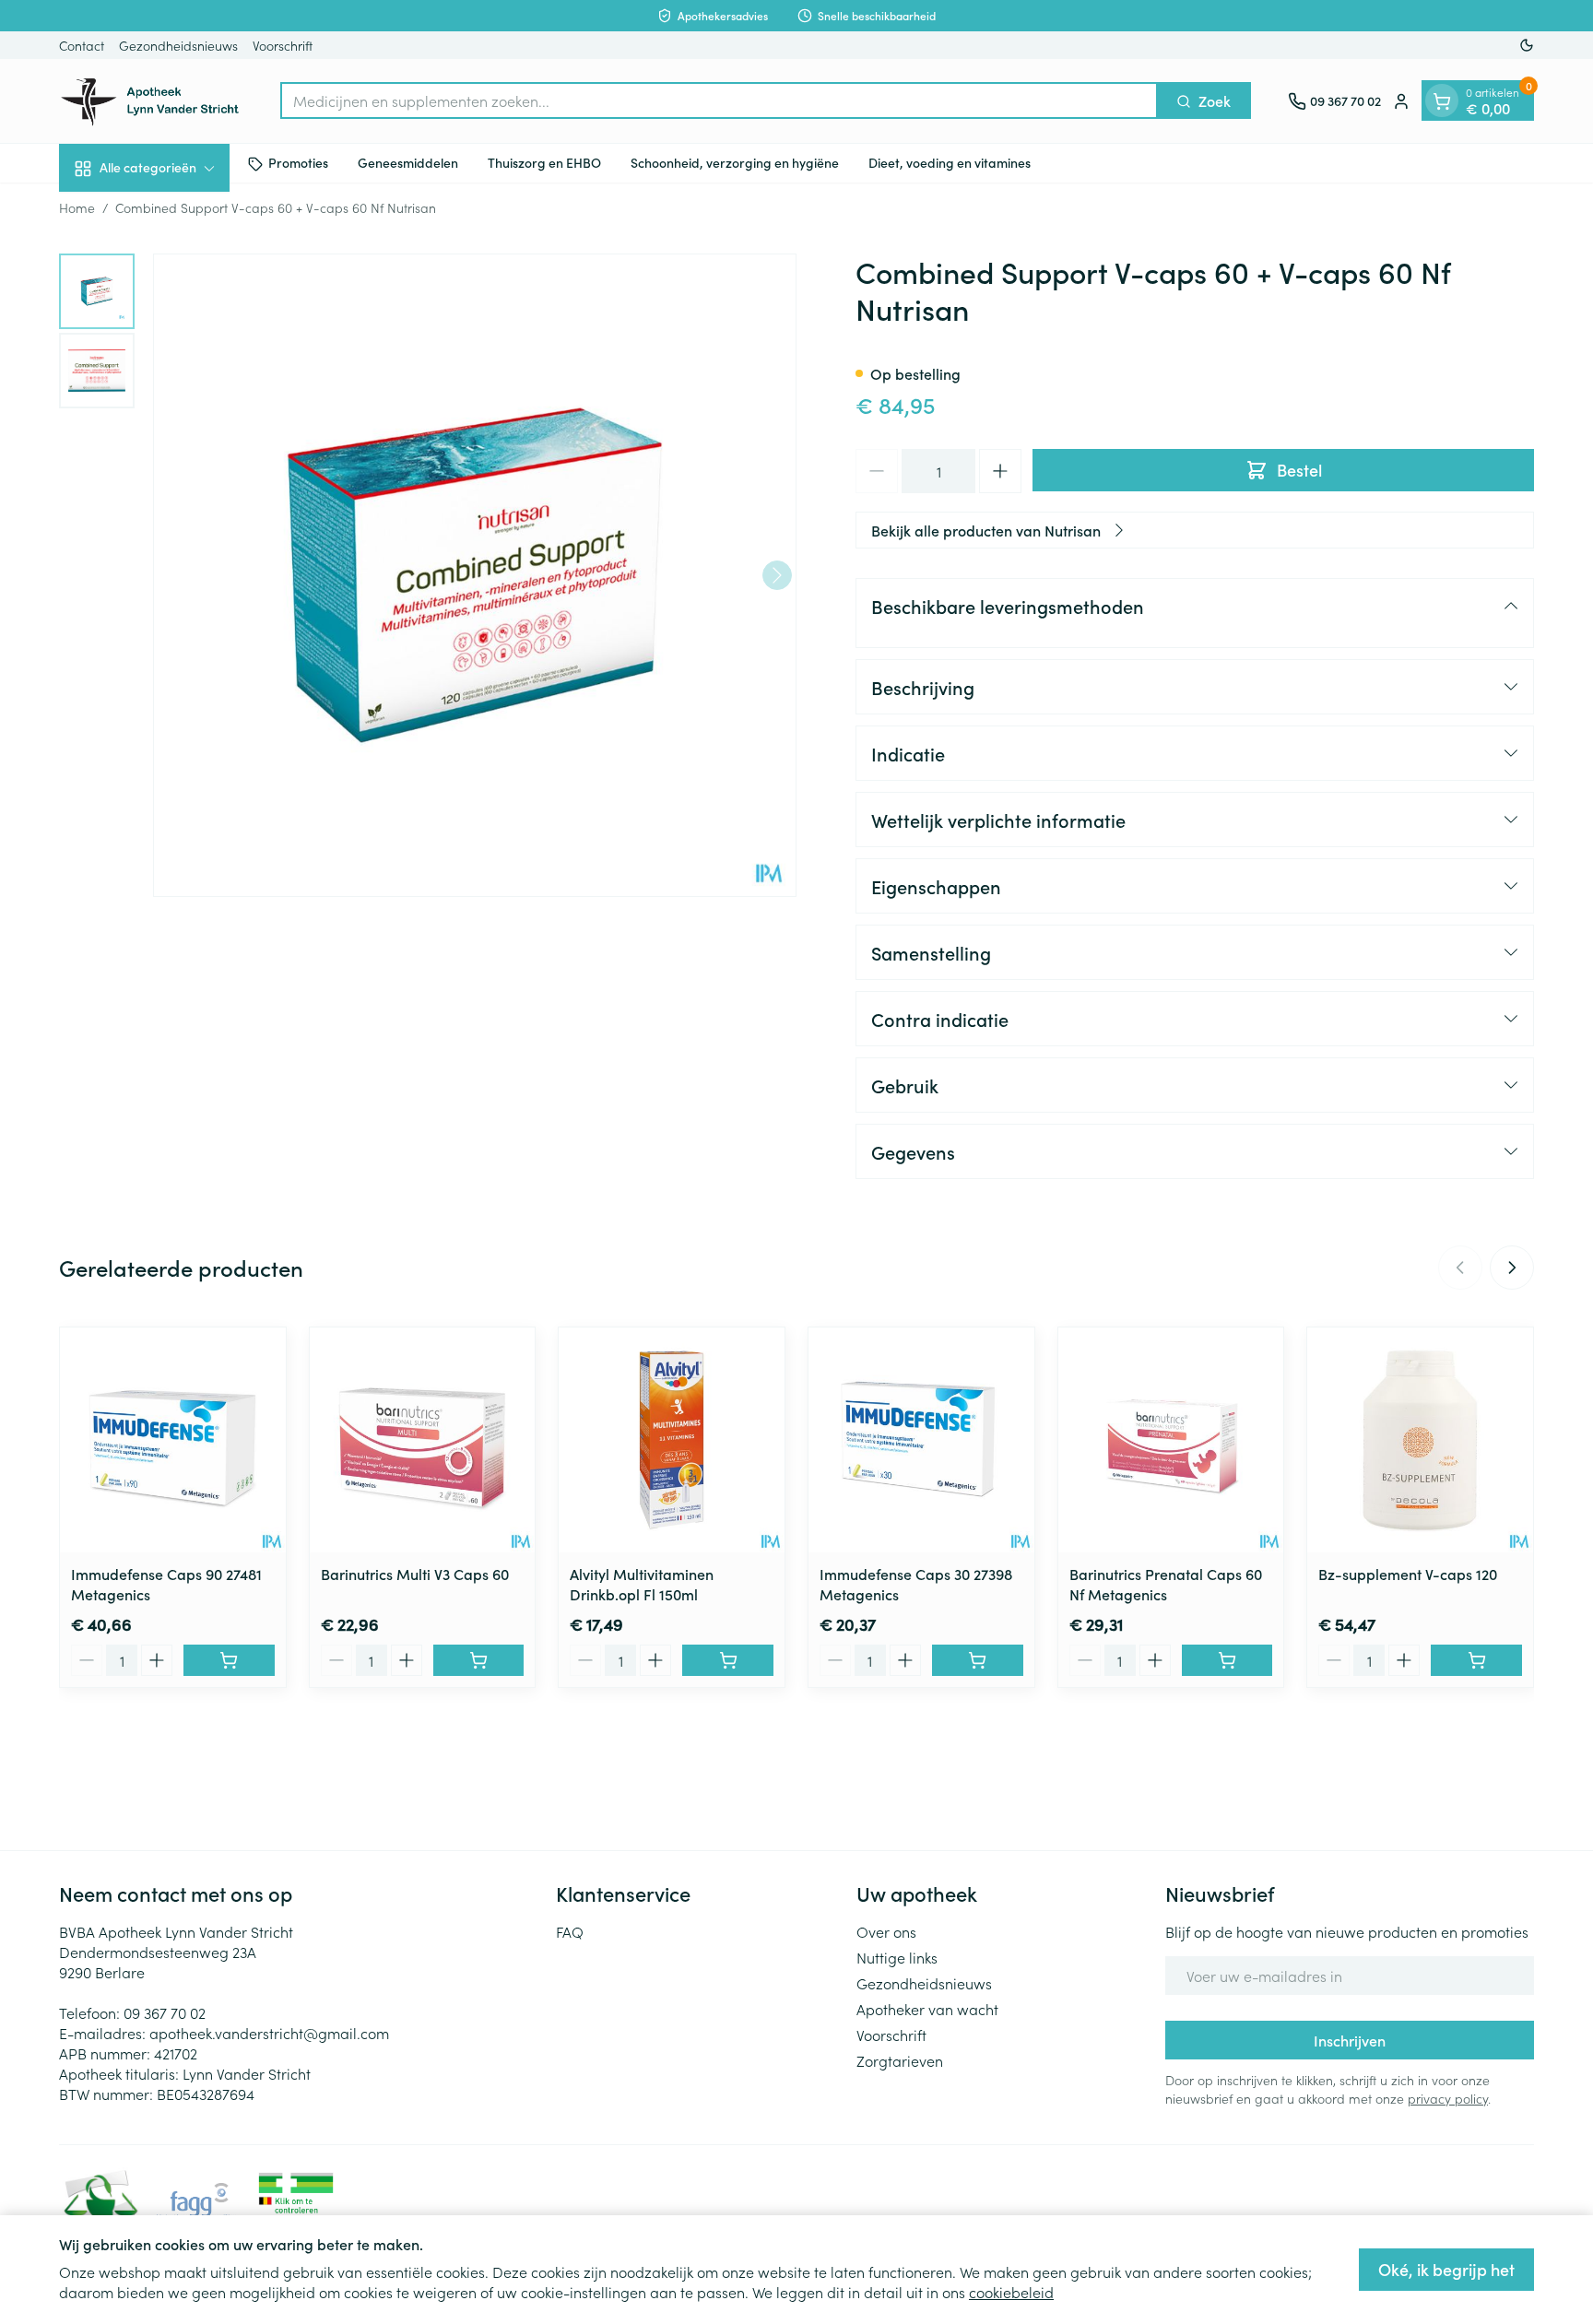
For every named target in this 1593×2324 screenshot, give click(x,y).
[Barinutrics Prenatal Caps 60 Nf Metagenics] (1171, 1440)
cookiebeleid (1011, 2292)
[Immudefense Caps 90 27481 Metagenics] (173, 1440)
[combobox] (719, 101)
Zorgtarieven (900, 2060)
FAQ (570, 1931)
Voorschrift (283, 45)
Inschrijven (1350, 2040)
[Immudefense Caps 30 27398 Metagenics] (921, 1440)
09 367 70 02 (165, 2012)
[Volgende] (777, 575)
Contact (82, 45)
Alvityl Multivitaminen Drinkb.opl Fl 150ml (642, 1584)
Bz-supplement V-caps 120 (1408, 1574)
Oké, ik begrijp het (1446, 2269)
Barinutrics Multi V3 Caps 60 (415, 1574)
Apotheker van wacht (927, 2009)
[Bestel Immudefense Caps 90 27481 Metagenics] (229, 1660)
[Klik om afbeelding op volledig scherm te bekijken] (475, 575)
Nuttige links (897, 1957)
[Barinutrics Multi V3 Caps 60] (423, 1440)
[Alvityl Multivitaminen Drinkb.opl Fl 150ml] (672, 1440)
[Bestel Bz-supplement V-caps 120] (1476, 1660)
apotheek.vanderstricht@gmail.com (269, 2033)
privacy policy (1448, 2098)
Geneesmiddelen (408, 163)
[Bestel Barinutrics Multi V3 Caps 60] (479, 1660)
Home (77, 207)
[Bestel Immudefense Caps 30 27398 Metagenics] (978, 1660)
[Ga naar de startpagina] (151, 101)
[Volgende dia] (1512, 1268)
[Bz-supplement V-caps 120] (1420, 1440)
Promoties (298, 163)
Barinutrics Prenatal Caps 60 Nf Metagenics (1166, 1584)
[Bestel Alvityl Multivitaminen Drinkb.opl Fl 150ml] (728, 1660)
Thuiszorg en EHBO (544, 163)
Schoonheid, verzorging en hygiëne (735, 163)
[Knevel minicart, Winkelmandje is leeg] (1442, 101)
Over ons (886, 1931)
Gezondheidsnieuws (178, 45)
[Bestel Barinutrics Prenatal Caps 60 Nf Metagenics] (1227, 1660)
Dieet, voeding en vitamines (950, 163)
